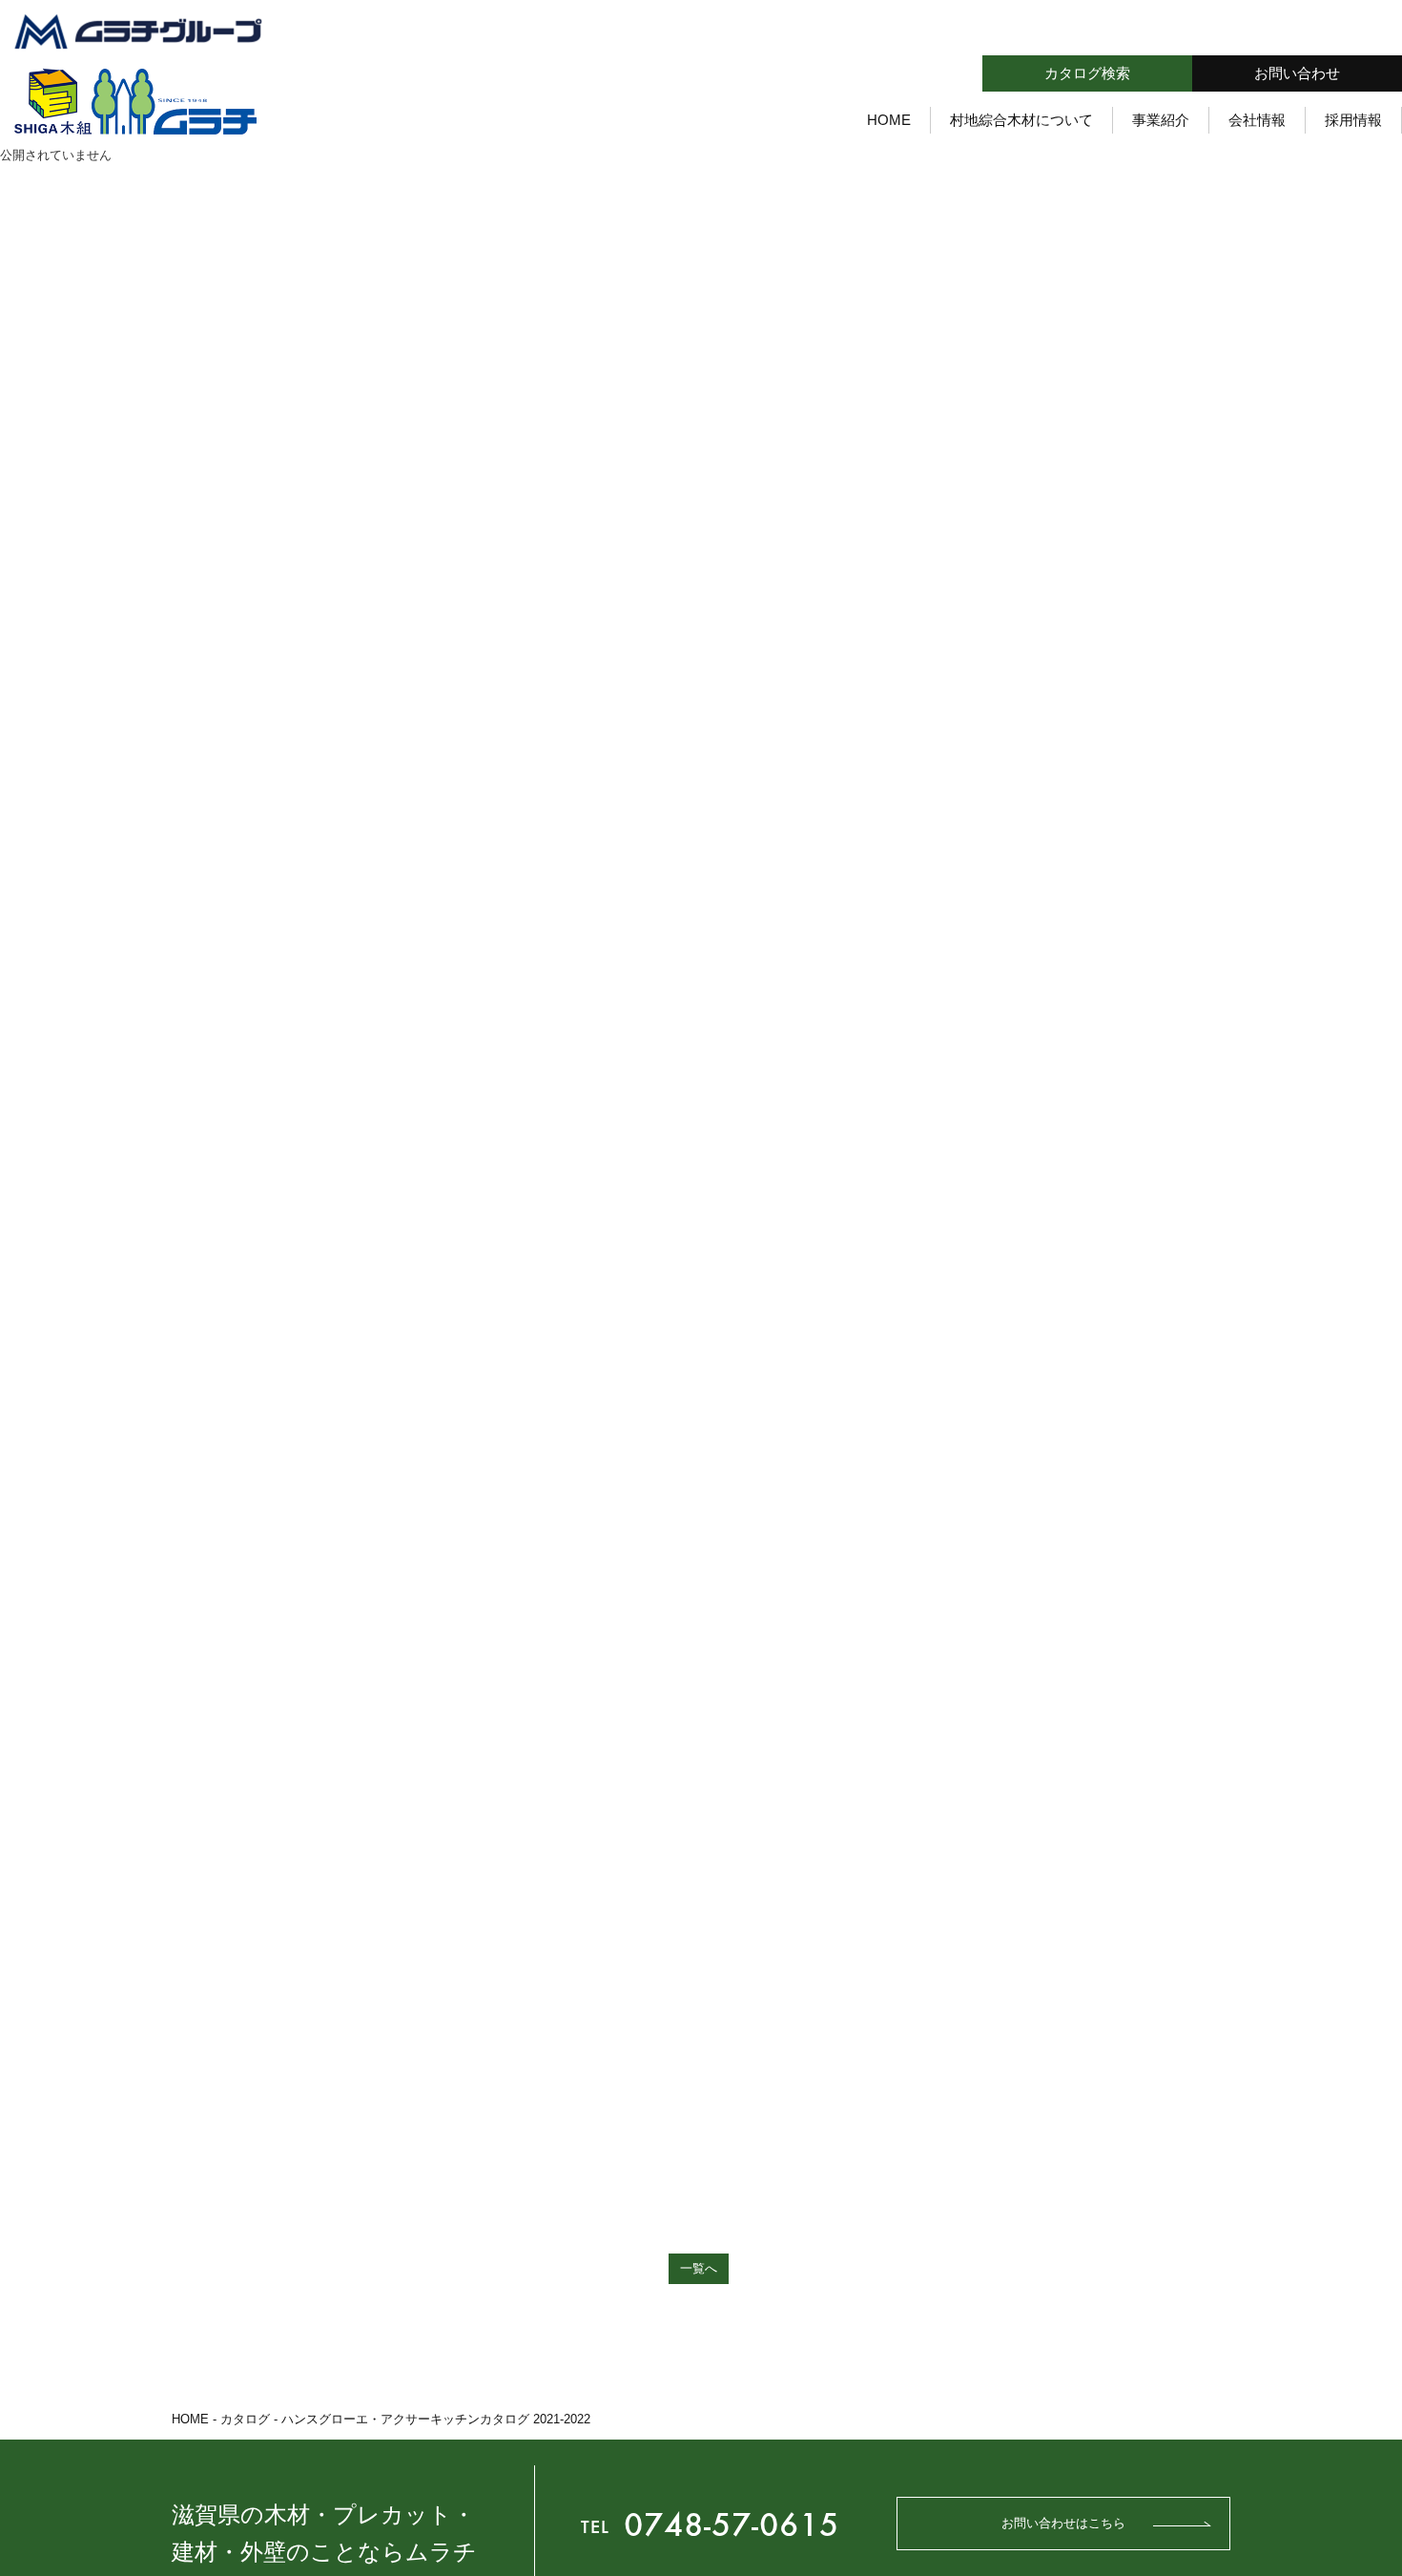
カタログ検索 (1087, 73)
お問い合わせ (1297, 73)
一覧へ (699, 2268)
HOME (889, 119)
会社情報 (1257, 119)
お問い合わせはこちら (1063, 2523)
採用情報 (1353, 119)
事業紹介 (1161, 119)
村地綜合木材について (1021, 119)
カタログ (245, 2419)
